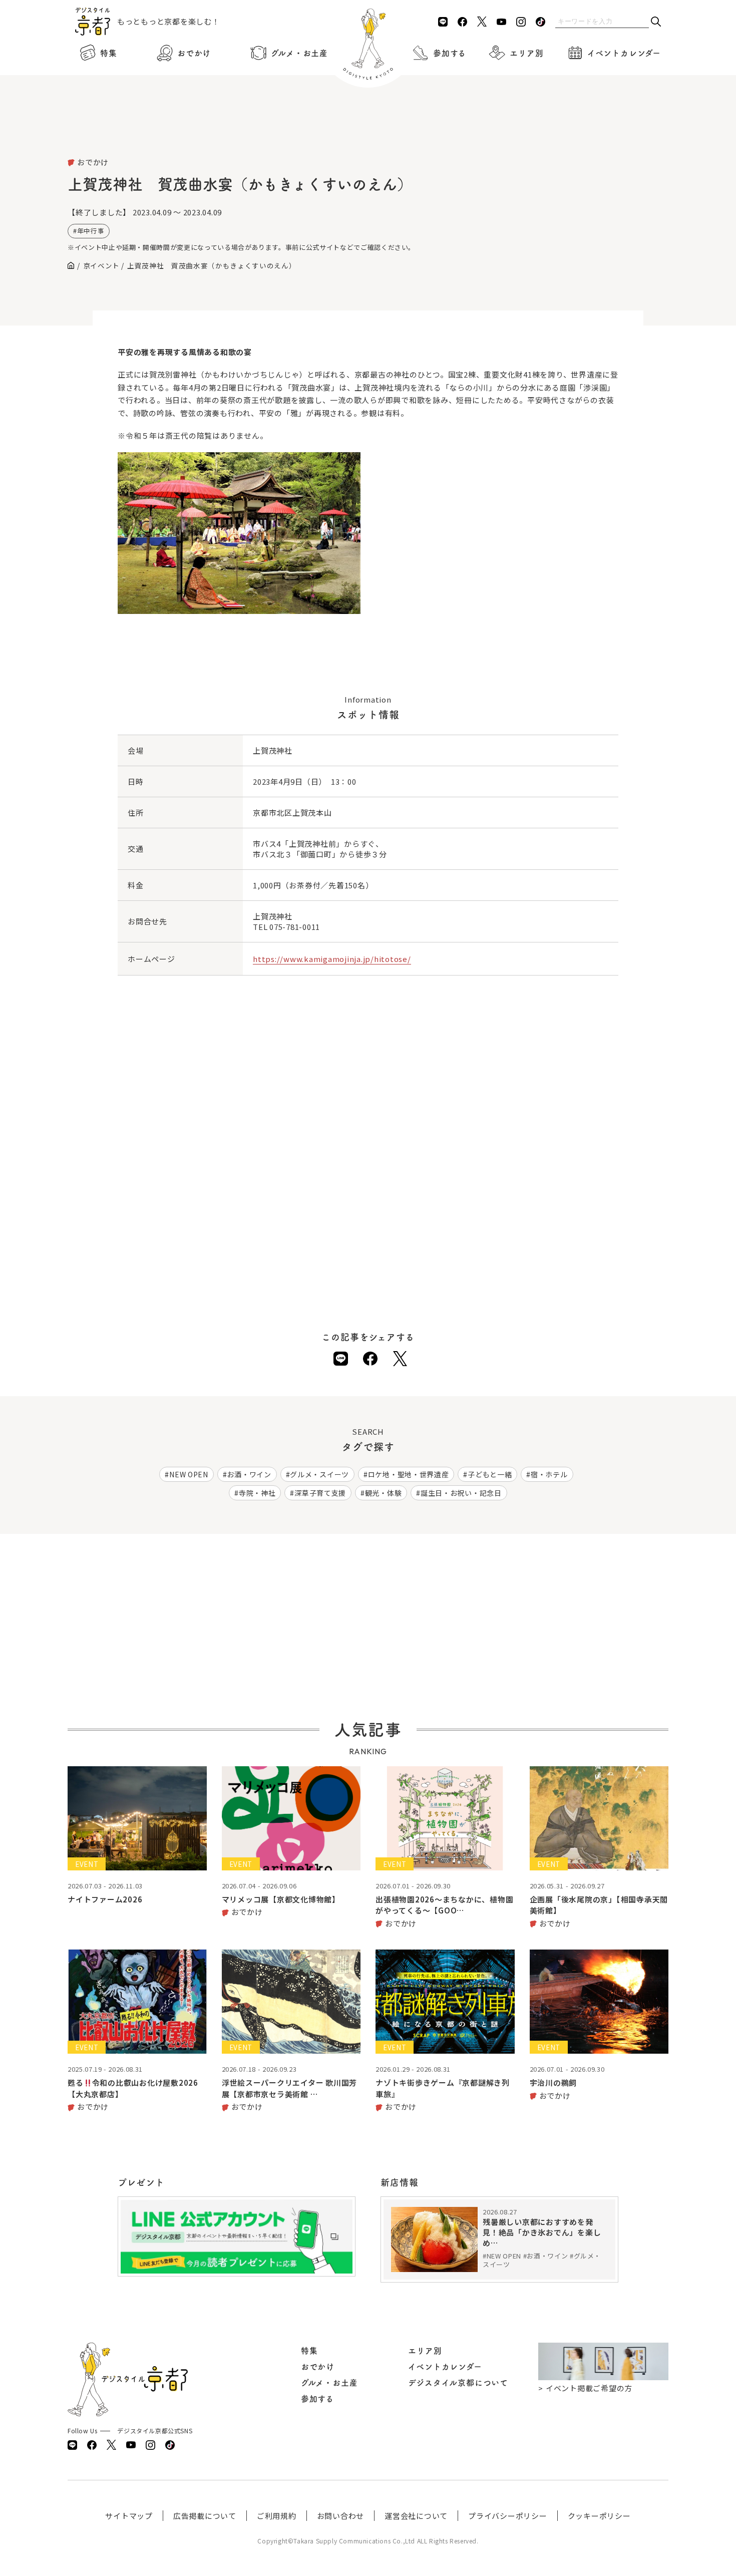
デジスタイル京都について (458, 2383)
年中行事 (91, 231)
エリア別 (526, 53)
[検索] (656, 22)
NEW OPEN (189, 1474)
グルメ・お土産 (299, 53)
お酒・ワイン (249, 1474)
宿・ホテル (549, 1474)
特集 (109, 53)
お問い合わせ (341, 2516)
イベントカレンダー (624, 53)
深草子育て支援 (320, 1493)
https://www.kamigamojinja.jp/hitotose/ (332, 959)
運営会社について (416, 2516)
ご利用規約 (277, 2516)
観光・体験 (384, 1493)
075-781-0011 (295, 927)
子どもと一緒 (490, 1474)
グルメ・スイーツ (319, 1474)
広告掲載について (205, 2516)
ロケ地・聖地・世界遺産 (409, 1474)
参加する (450, 53)
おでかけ (194, 53)
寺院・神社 (257, 1493)
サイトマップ (129, 2516)
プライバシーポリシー (508, 2516)
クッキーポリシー (599, 2516)
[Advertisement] (368, 130)
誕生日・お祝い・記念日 (461, 1493)
